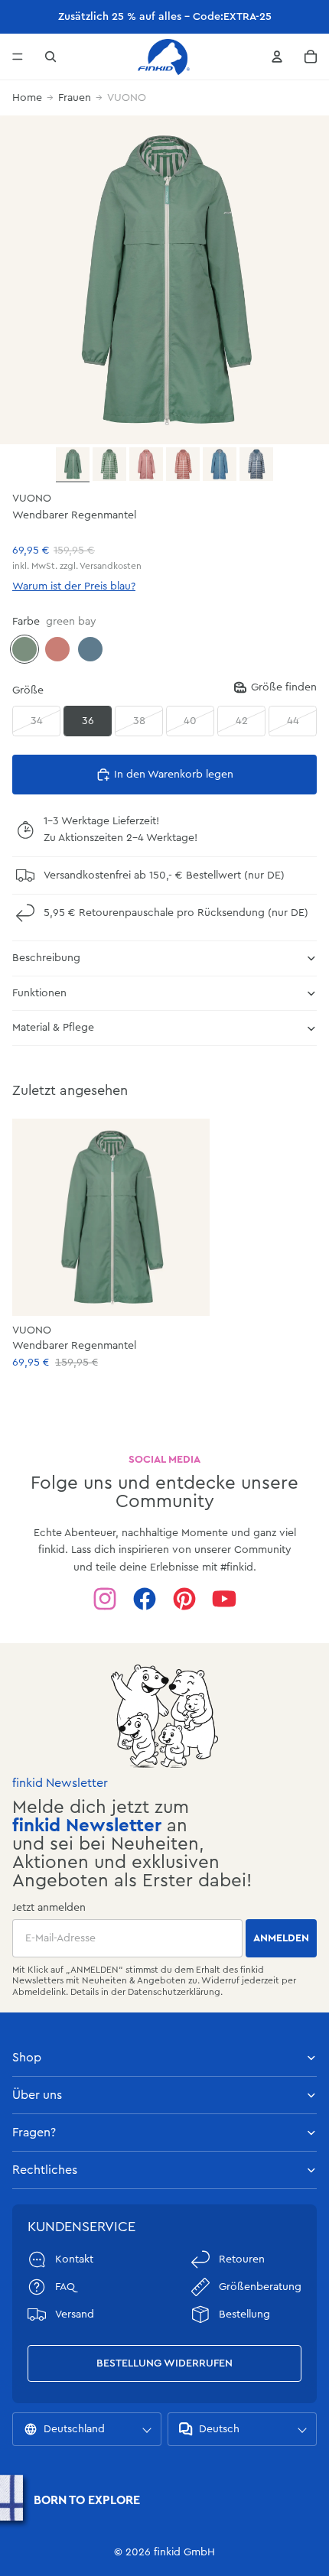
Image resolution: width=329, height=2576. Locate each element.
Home (27, 98)
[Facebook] (145, 1599)
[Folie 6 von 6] (256, 464)
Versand (75, 2315)
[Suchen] (50, 57)
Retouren (242, 2259)
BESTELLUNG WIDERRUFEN (164, 2363)
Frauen (75, 98)
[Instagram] (105, 1599)
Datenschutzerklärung (174, 1992)
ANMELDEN (281, 1938)
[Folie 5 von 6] (220, 464)
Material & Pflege (53, 1028)
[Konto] (277, 57)
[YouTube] (224, 1599)
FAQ (65, 2287)
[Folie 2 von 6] (109, 464)
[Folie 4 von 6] (183, 464)
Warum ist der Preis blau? (74, 586)
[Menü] (18, 57)
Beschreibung (46, 958)
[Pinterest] (184, 1599)
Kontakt (74, 2259)
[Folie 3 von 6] (146, 464)
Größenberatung (260, 2287)
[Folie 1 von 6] (73, 465)
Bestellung (244, 2315)
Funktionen (39, 993)
